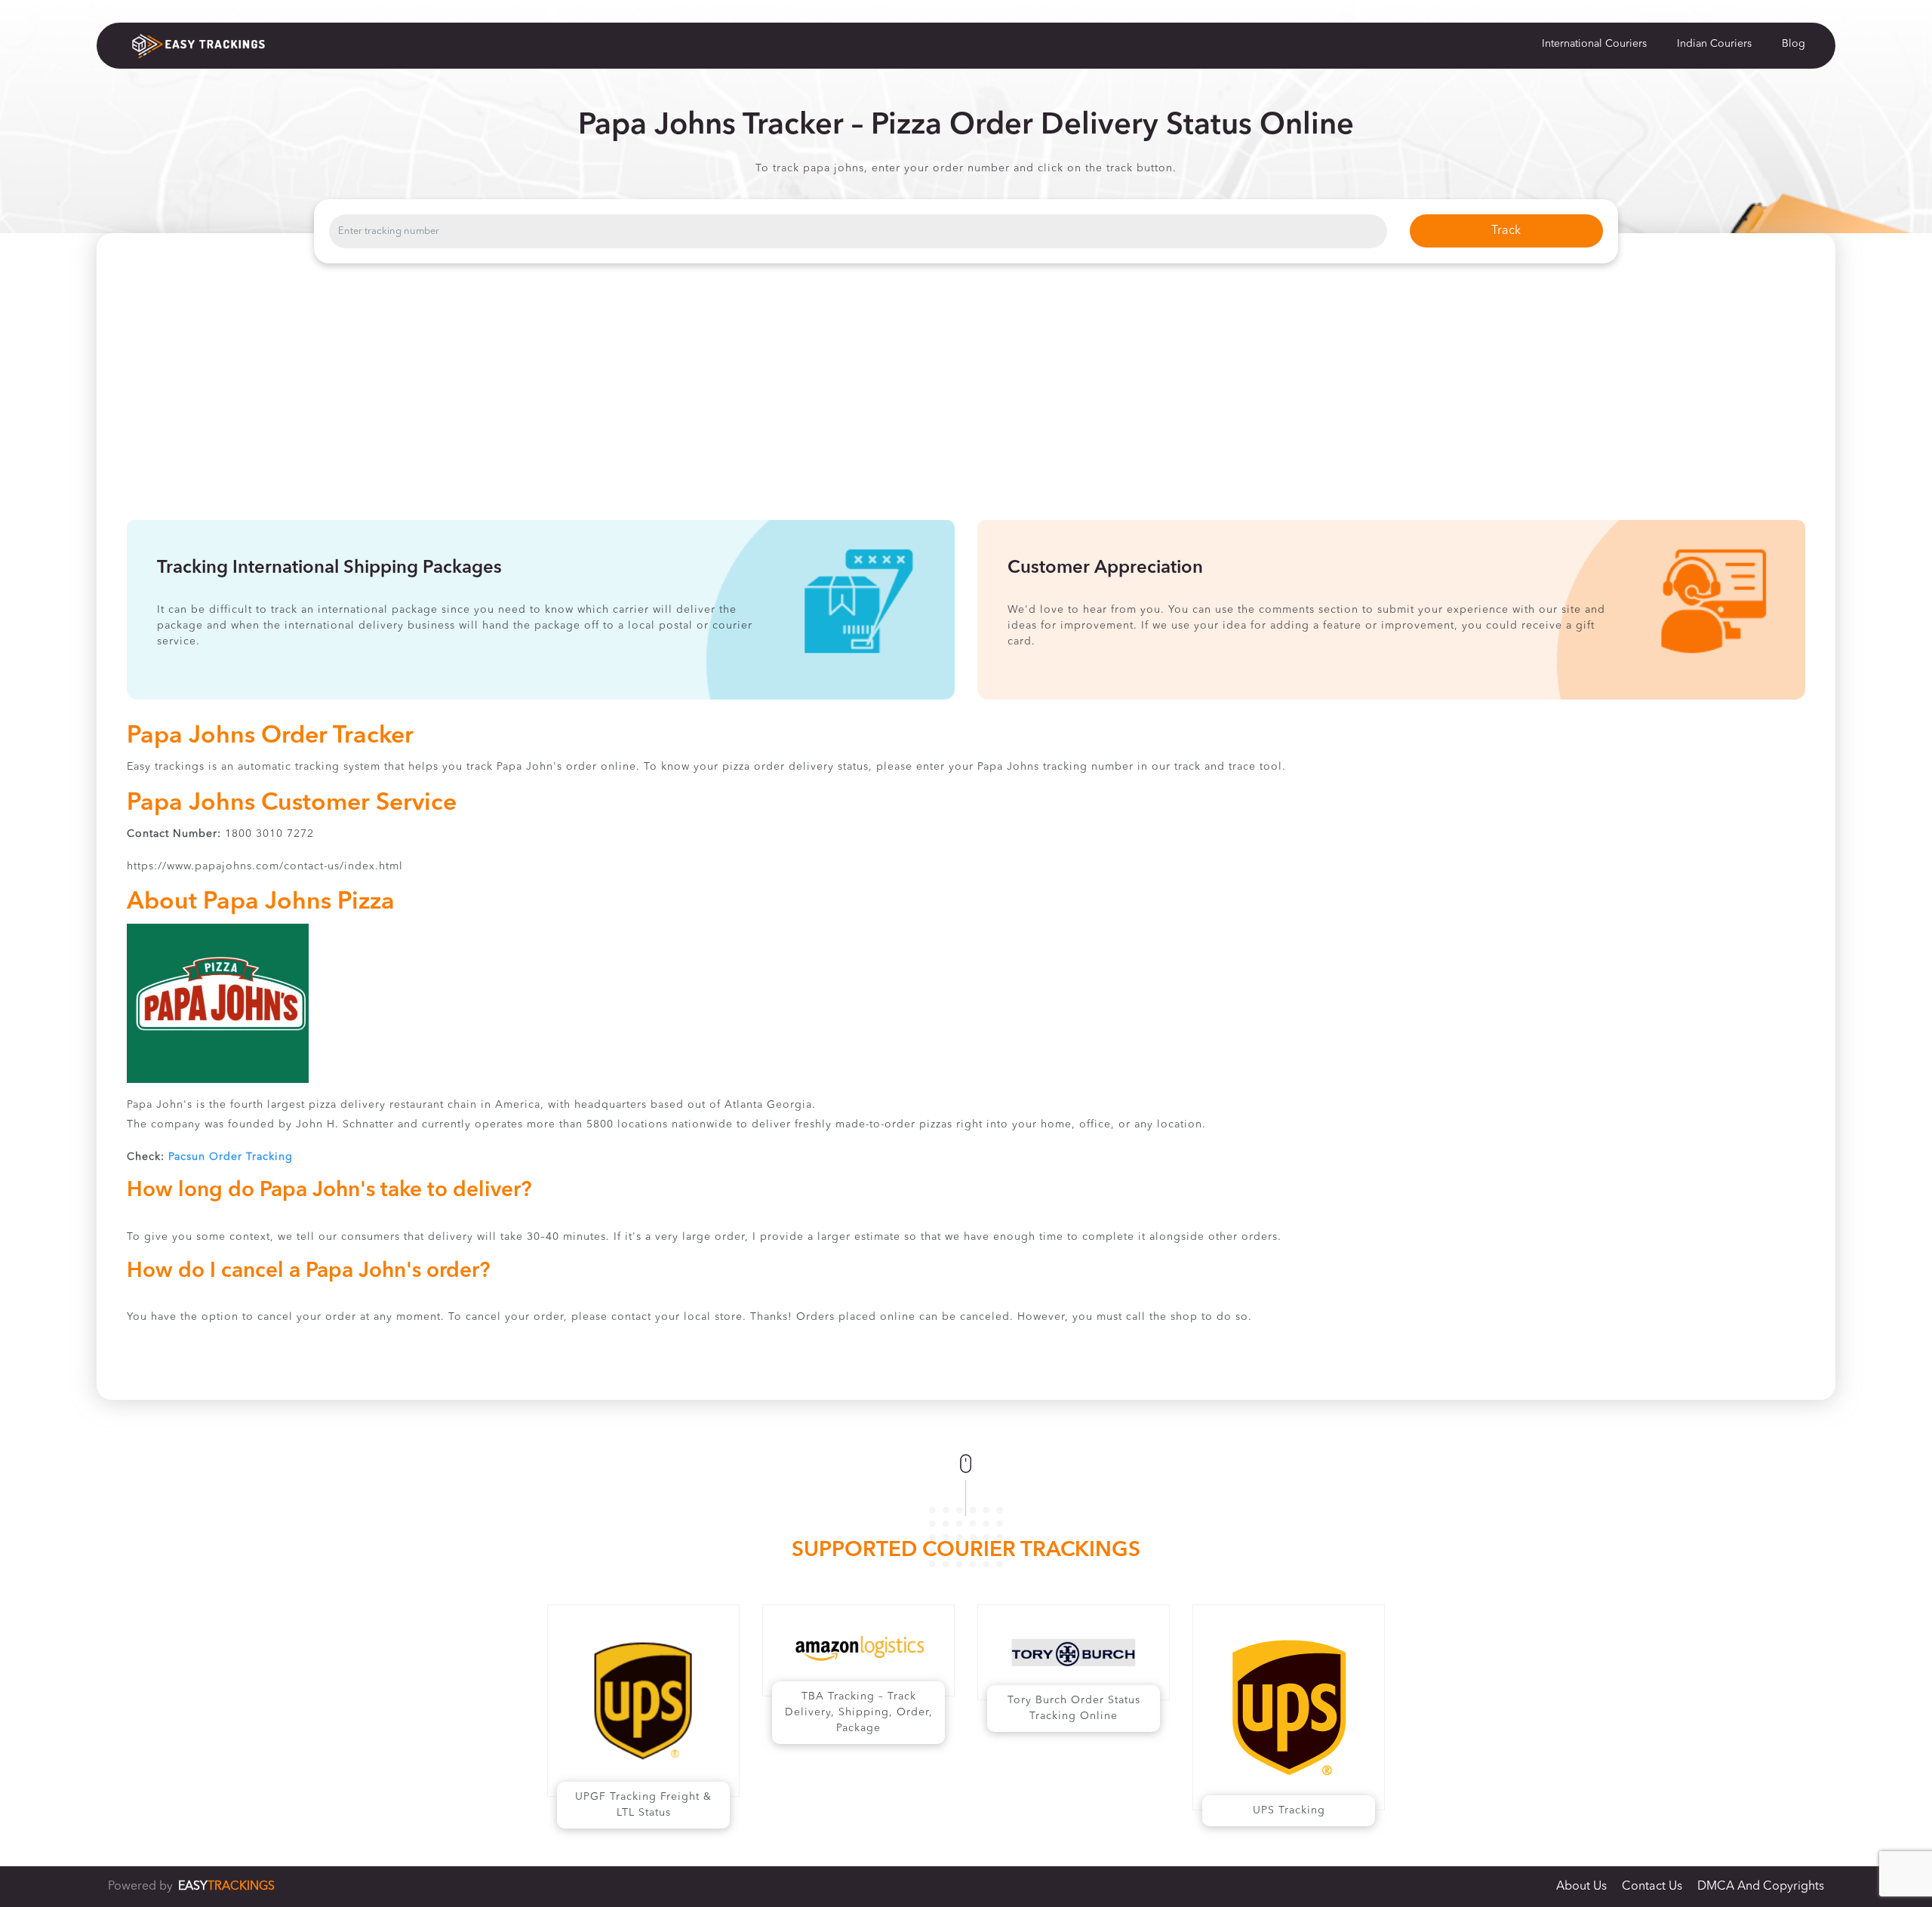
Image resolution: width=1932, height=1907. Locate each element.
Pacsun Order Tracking (231, 1157)
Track (1506, 231)
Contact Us (1652, 1887)
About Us (1581, 1887)
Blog (1794, 44)
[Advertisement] (966, 407)
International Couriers (1594, 44)
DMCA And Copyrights (1761, 1887)
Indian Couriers (1714, 44)
